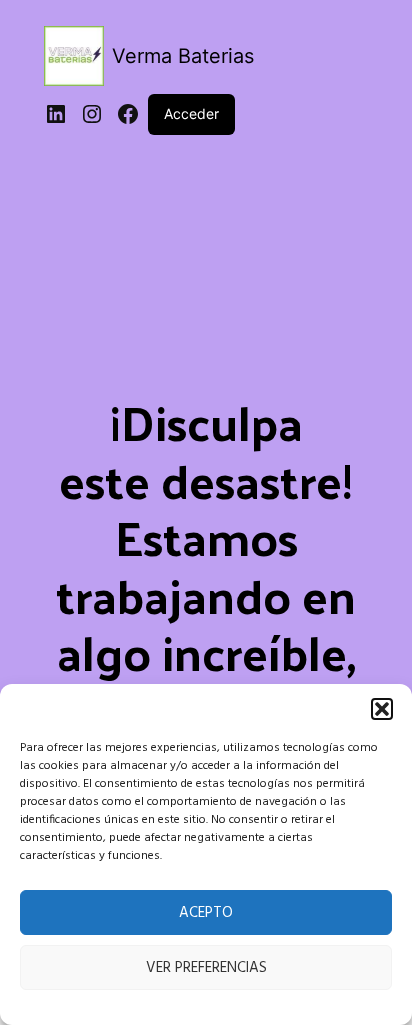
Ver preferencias (206, 968)
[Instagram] (92, 114)
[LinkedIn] (56, 114)
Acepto (206, 913)
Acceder (191, 113)
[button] (382, 709)
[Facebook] (128, 114)
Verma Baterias (183, 56)
